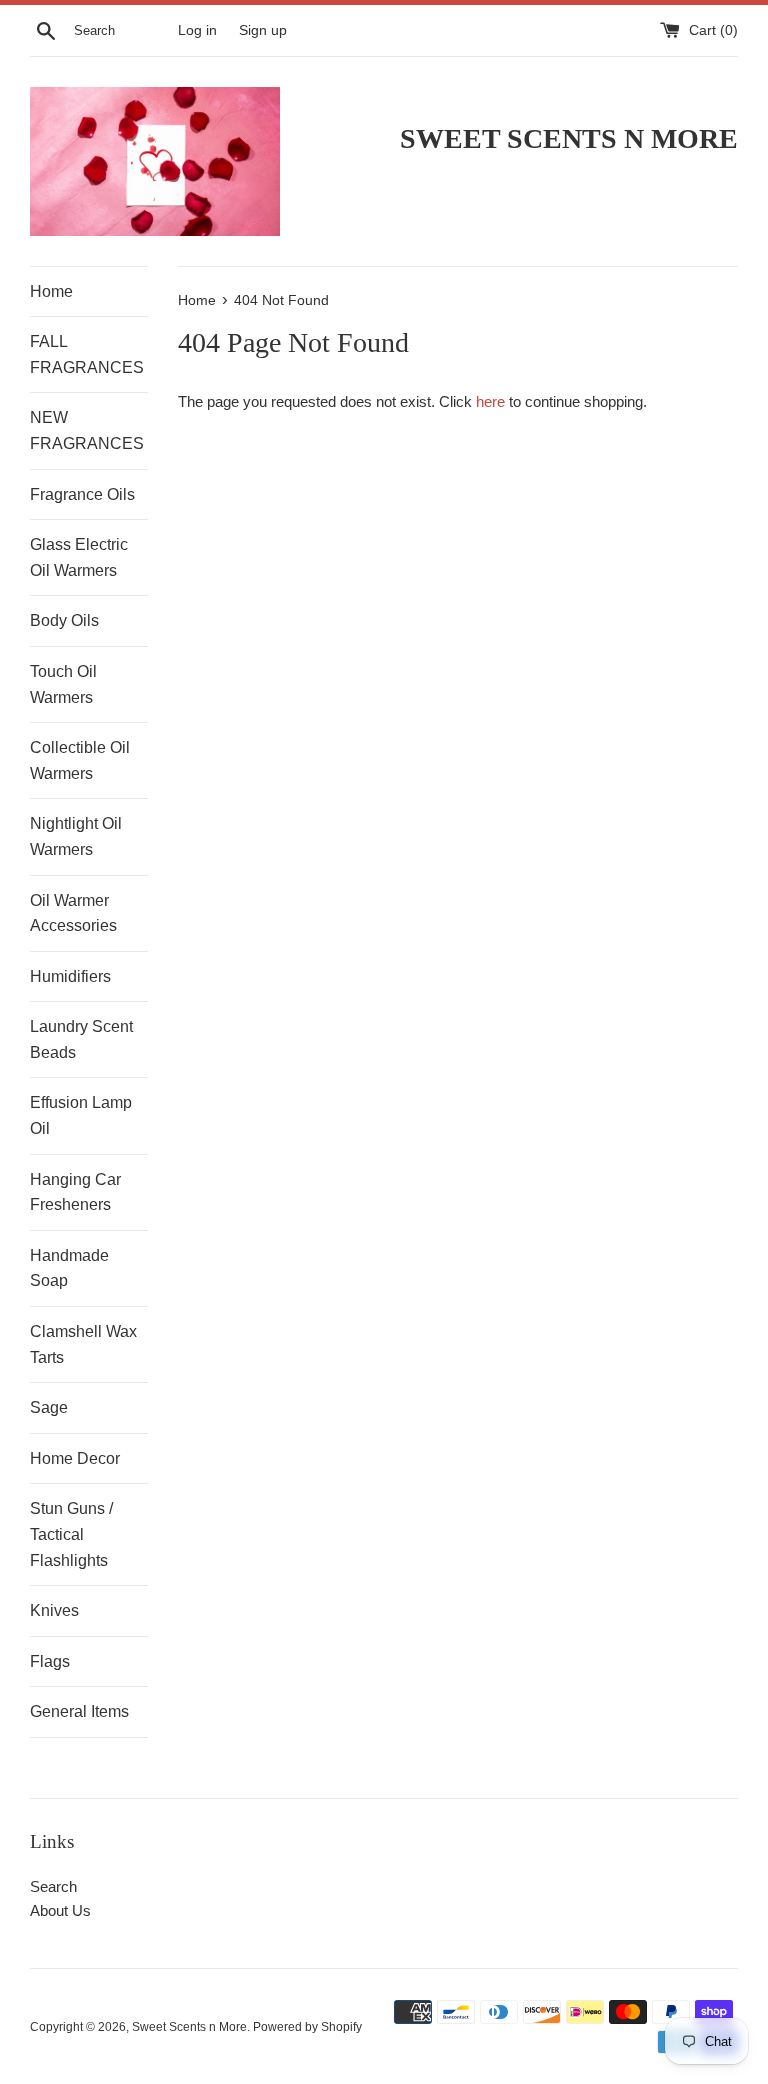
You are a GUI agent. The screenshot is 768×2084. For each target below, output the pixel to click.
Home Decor (75, 1458)
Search (53, 1886)
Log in (197, 30)
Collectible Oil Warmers (80, 760)
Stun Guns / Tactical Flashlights (71, 1534)
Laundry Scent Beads (81, 1039)
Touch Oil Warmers (63, 684)
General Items (79, 1711)
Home (51, 291)
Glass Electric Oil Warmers (79, 557)
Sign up (263, 30)
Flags (50, 1661)
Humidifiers (70, 976)
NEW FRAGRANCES (87, 430)
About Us (60, 1910)
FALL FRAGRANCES (87, 354)
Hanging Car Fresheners (75, 1192)
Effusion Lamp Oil (81, 1115)
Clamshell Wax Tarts (83, 1344)
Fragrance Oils (82, 494)
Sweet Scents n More (189, 2027)
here (490, 401)
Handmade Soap (69, 1268)
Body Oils (64, 620)
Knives (54, 1610)
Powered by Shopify (307, 2027)
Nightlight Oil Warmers (76, 836)
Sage (49, 1407)
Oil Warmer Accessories (73, 913)
